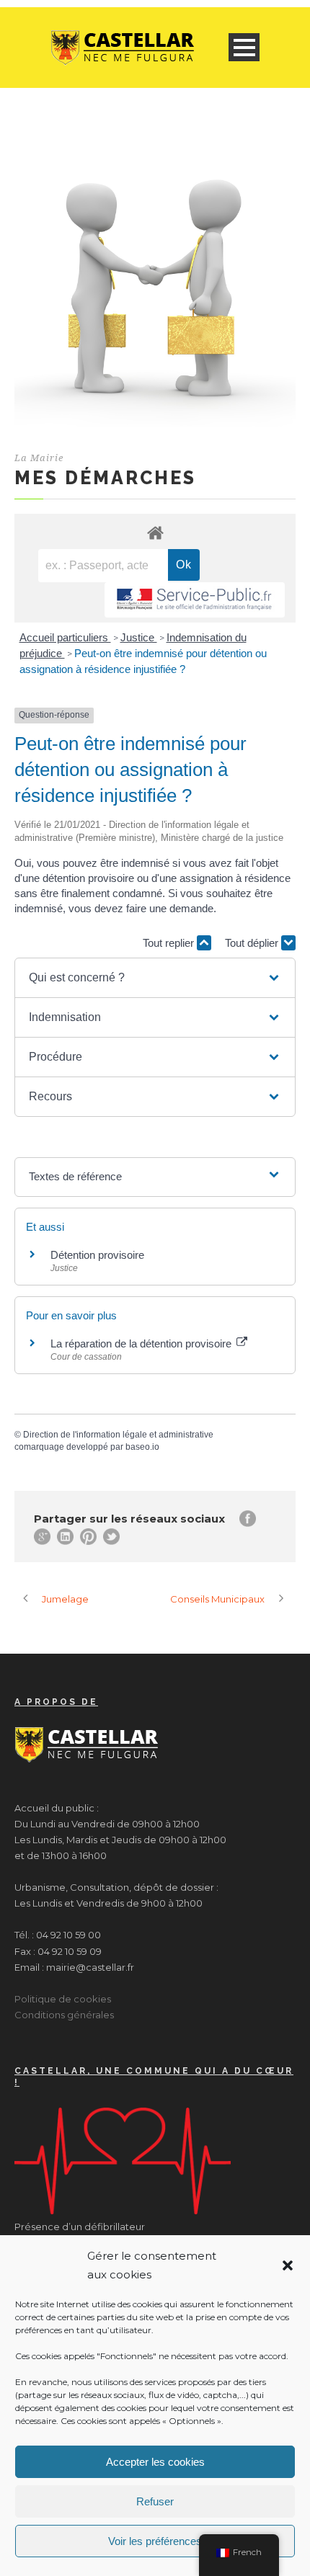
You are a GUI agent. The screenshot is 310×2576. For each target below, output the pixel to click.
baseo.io (142, 1447)
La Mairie (39, 458)
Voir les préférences (155, 2541)
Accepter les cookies (155, 2462)
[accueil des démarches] (155, 532)
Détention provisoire (97, 1255)
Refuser (155, 2501)
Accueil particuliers (65, 637)
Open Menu (244, 47)
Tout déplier (253, 943)
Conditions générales (64, 2015)
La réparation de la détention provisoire (142, 1343)
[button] (288, 2265)
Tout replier (170, 943)
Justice (139, 637)
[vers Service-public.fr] (195, 600)
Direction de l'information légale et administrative (118, 1435)
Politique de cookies (63, 1999)
